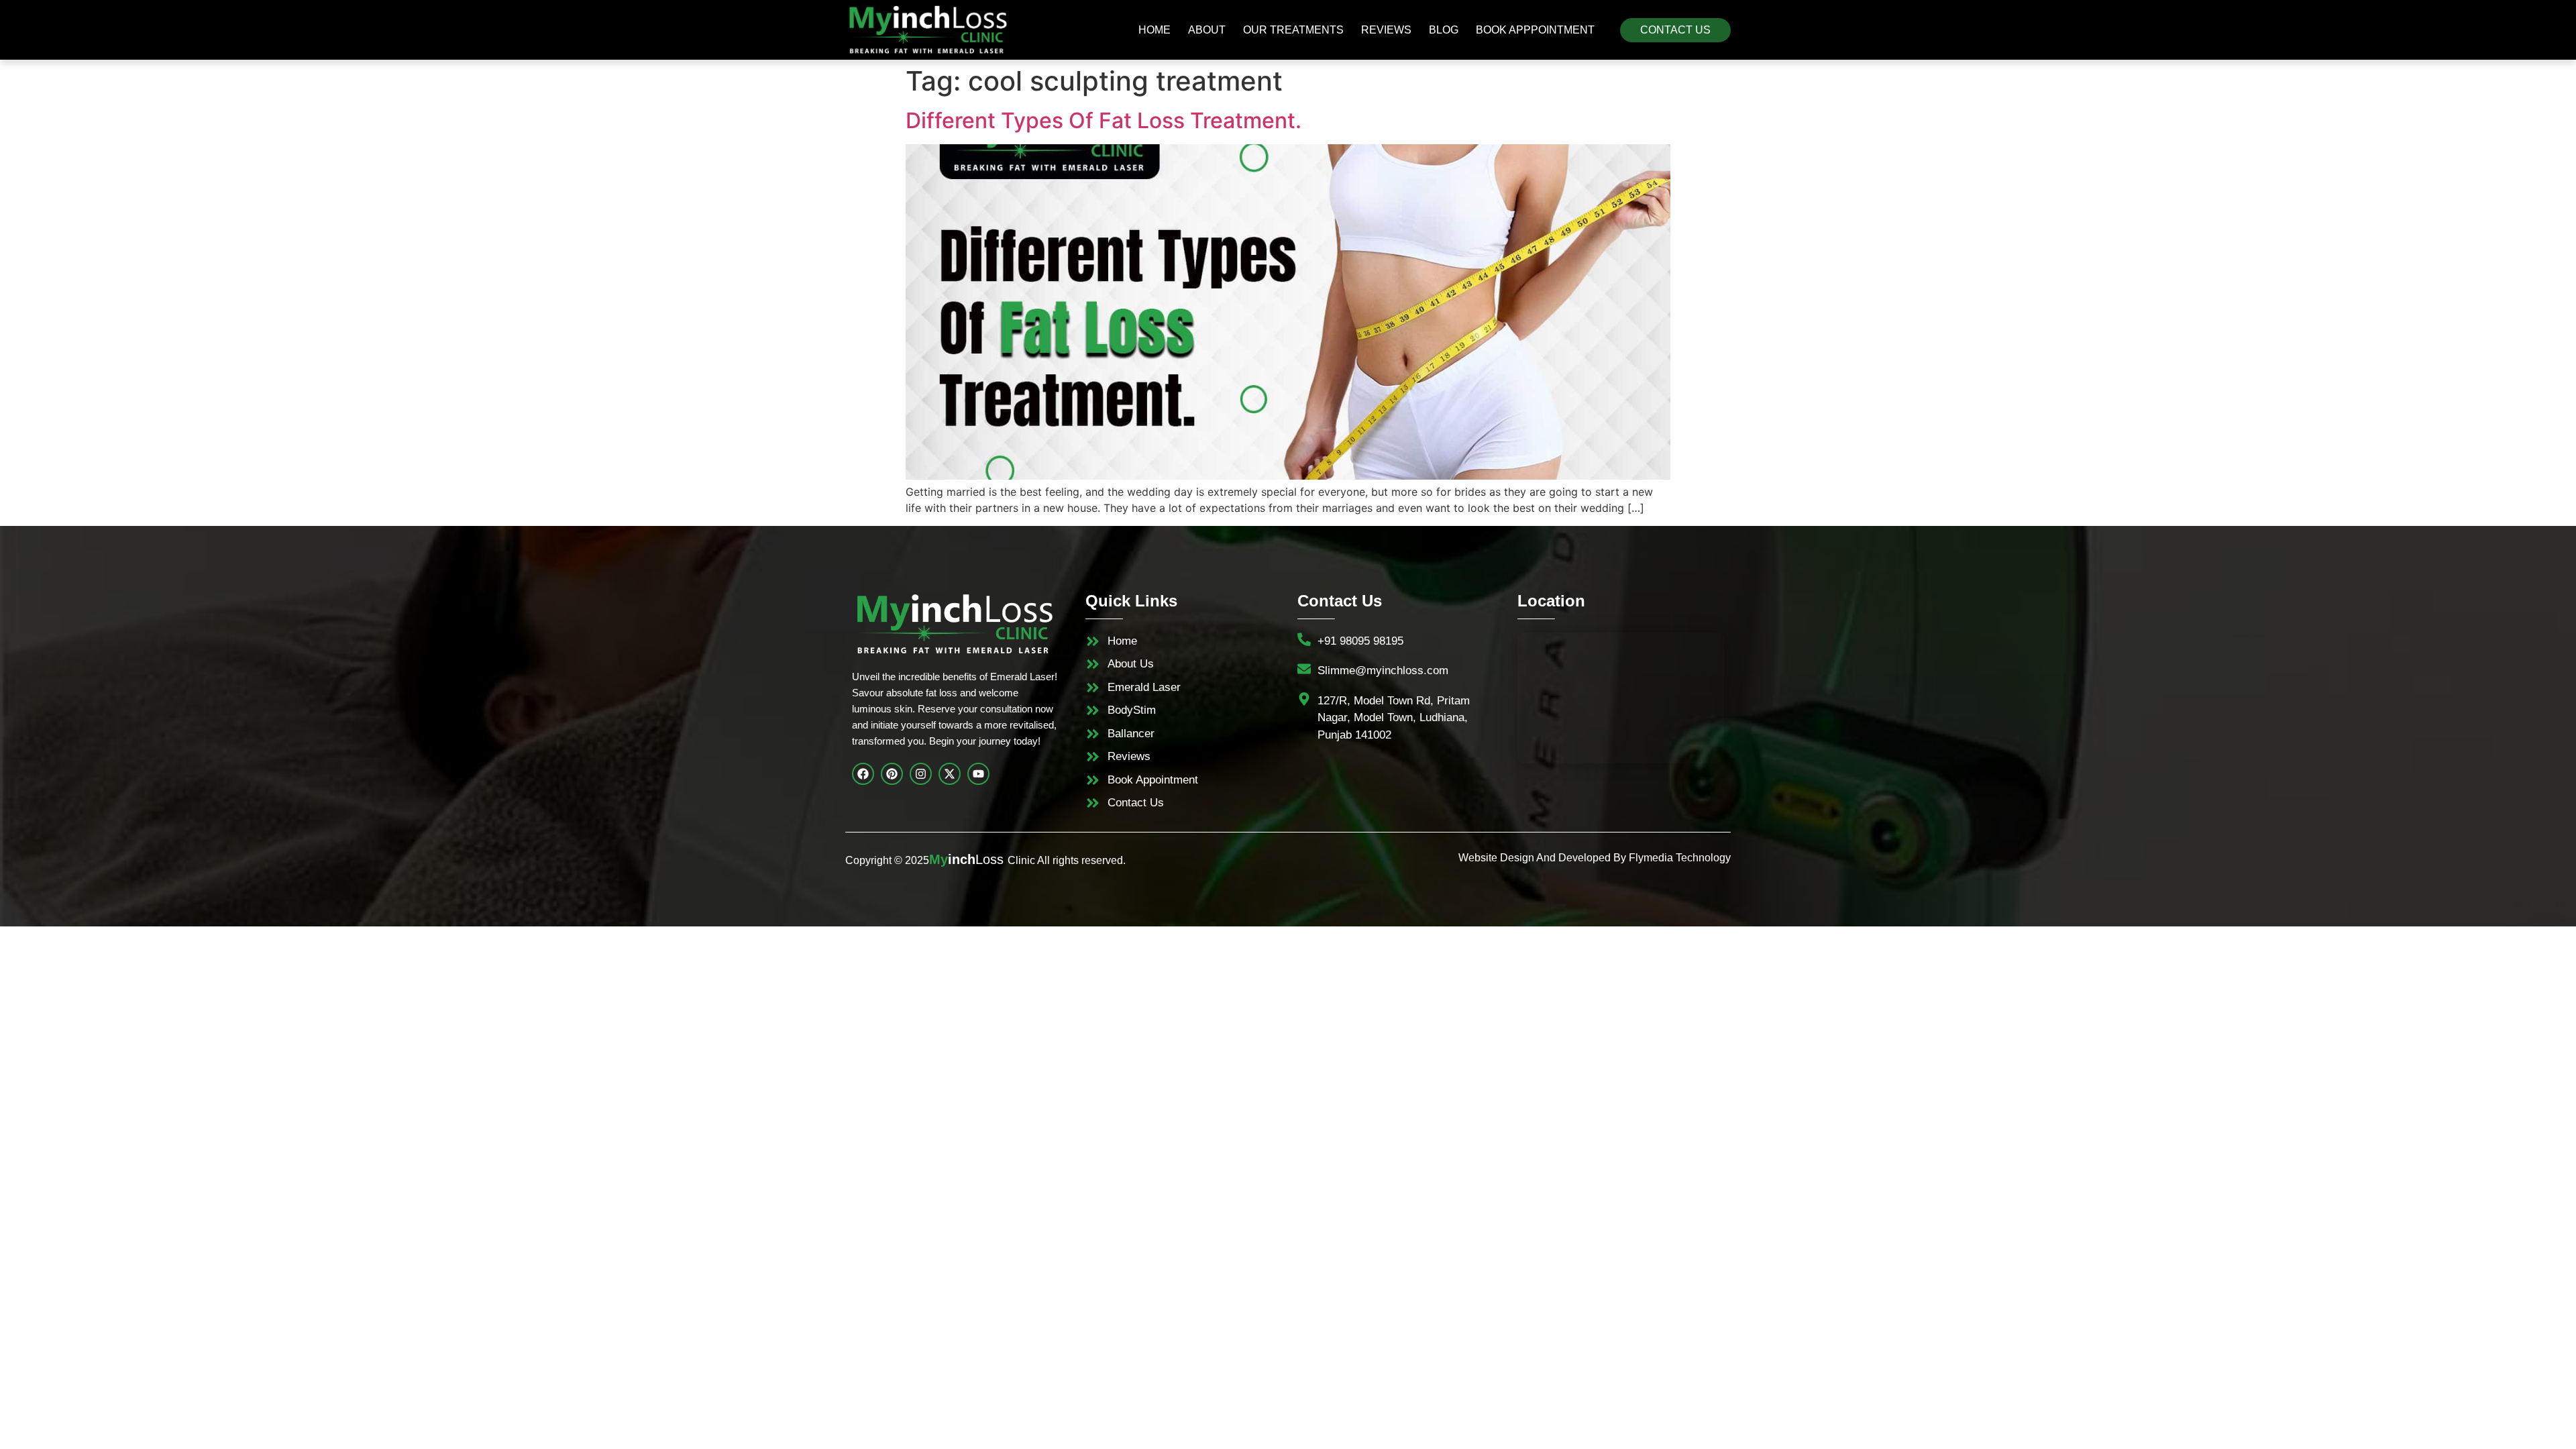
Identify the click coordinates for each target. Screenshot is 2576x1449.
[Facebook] (863, 774)
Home (1155, 30)
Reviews (1386, 30)
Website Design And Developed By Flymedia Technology (1595, 858)
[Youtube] (978, 774)
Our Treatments (1293, 30)
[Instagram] (921, 774)
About (1207, 30)
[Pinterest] (892, 774)
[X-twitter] (950, 774)
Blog (1444, 30)
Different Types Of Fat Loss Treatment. (1104, 120)
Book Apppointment (1535, 30)
